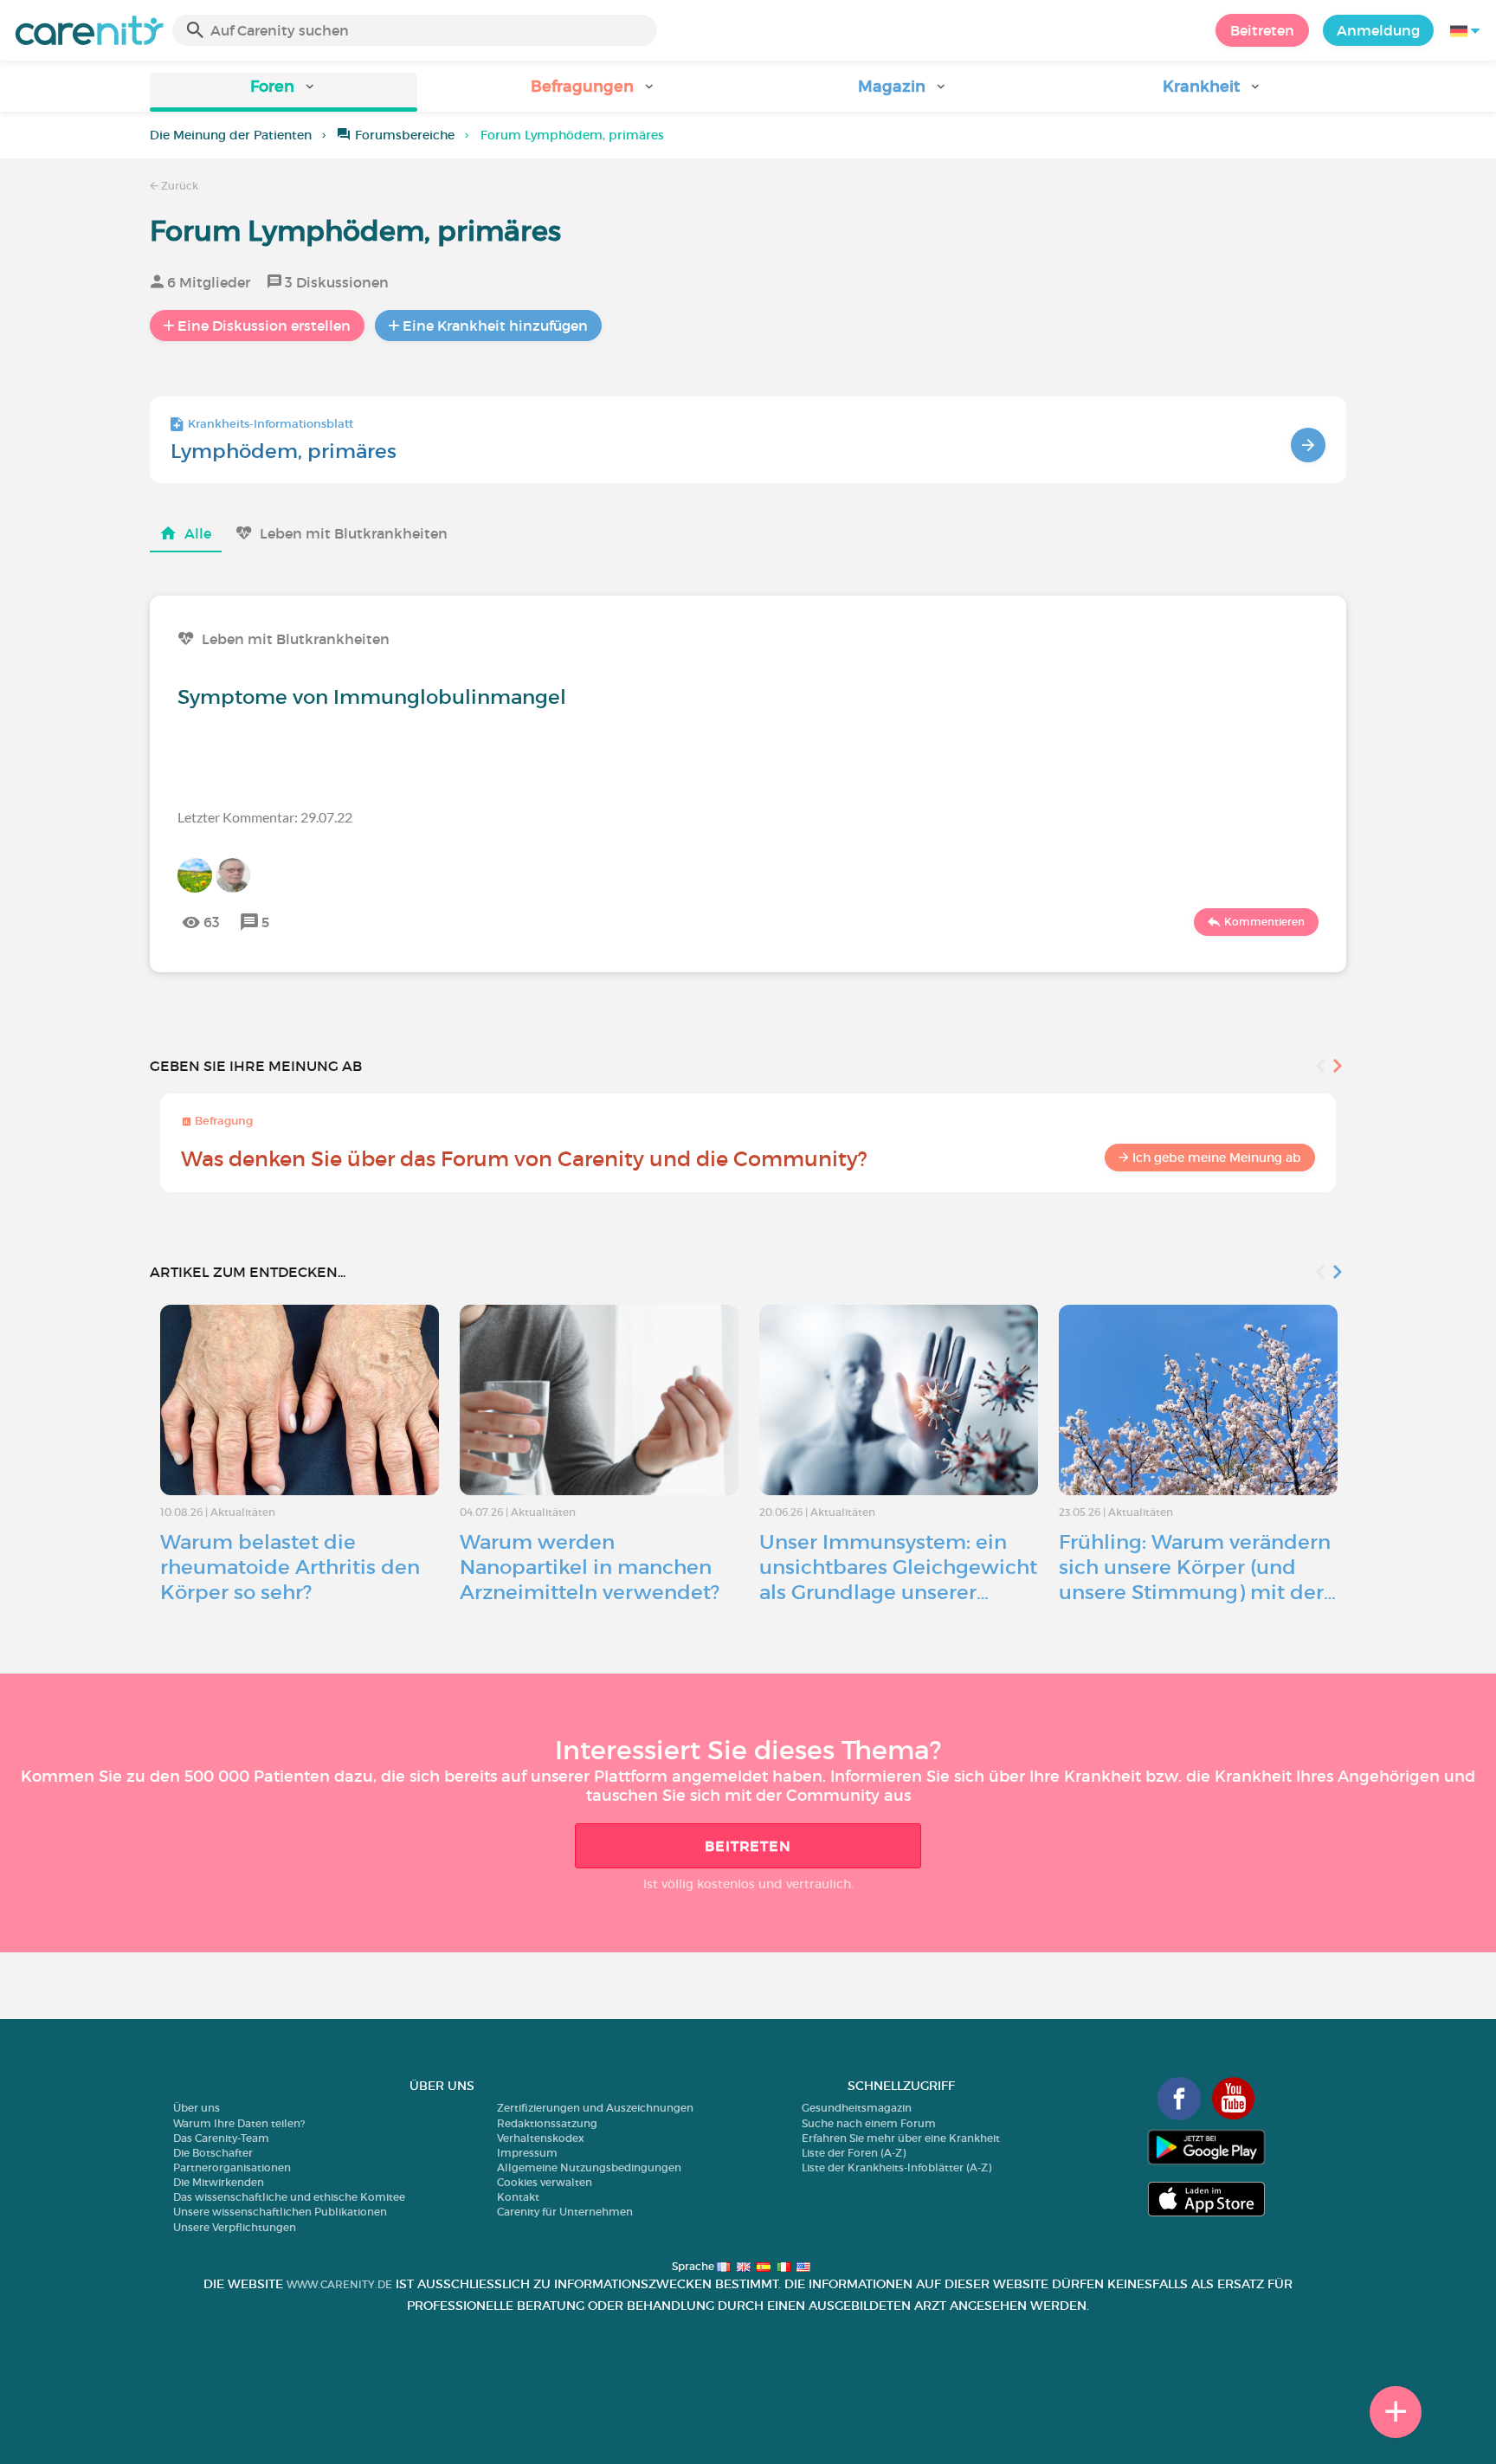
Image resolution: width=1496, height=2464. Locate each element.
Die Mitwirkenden (219, 2182)
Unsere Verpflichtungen (235, 2227)
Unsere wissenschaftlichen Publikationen (280, 2212)
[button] (284, 92)
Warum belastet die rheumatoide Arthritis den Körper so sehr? (290, 1567)
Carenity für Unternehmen (565, 2212)
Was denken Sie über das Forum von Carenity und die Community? (524, 1159)
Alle (198, 533)
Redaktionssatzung (547, 2123)
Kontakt (518, 2197)
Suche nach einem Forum (869, 2123)
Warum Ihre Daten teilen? (239, 2123)
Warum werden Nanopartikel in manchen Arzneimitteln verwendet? (590, 1567)
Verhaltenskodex (541, 2138)
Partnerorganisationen (232, 2167)
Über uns (197, 2108)
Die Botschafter (213, 2153)
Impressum (527, 2153)
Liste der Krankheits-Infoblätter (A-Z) (896, 2167)
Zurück (178, 186)
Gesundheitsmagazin (857, 2108)
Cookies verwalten (545, 2182)
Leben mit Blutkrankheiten (354, 533)
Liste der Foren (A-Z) (854, 2153)
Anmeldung (1378, 30)
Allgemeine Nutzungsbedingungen (589, 2167)
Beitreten (1262, 30)
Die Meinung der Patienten (231, 135)
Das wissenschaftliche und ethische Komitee (289, 2197)
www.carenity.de (339, 2284)
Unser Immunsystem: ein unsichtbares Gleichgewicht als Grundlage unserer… (898, 1567)
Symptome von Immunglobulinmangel (372, 697)
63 (212, 922)
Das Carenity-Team (221, 2138)
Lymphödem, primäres (284, 451)
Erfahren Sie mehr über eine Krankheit (901, 2138)
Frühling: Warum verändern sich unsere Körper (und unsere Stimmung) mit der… (1197, 1567)
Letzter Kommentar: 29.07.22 (265, 817)
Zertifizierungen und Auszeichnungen (595, 2108)
